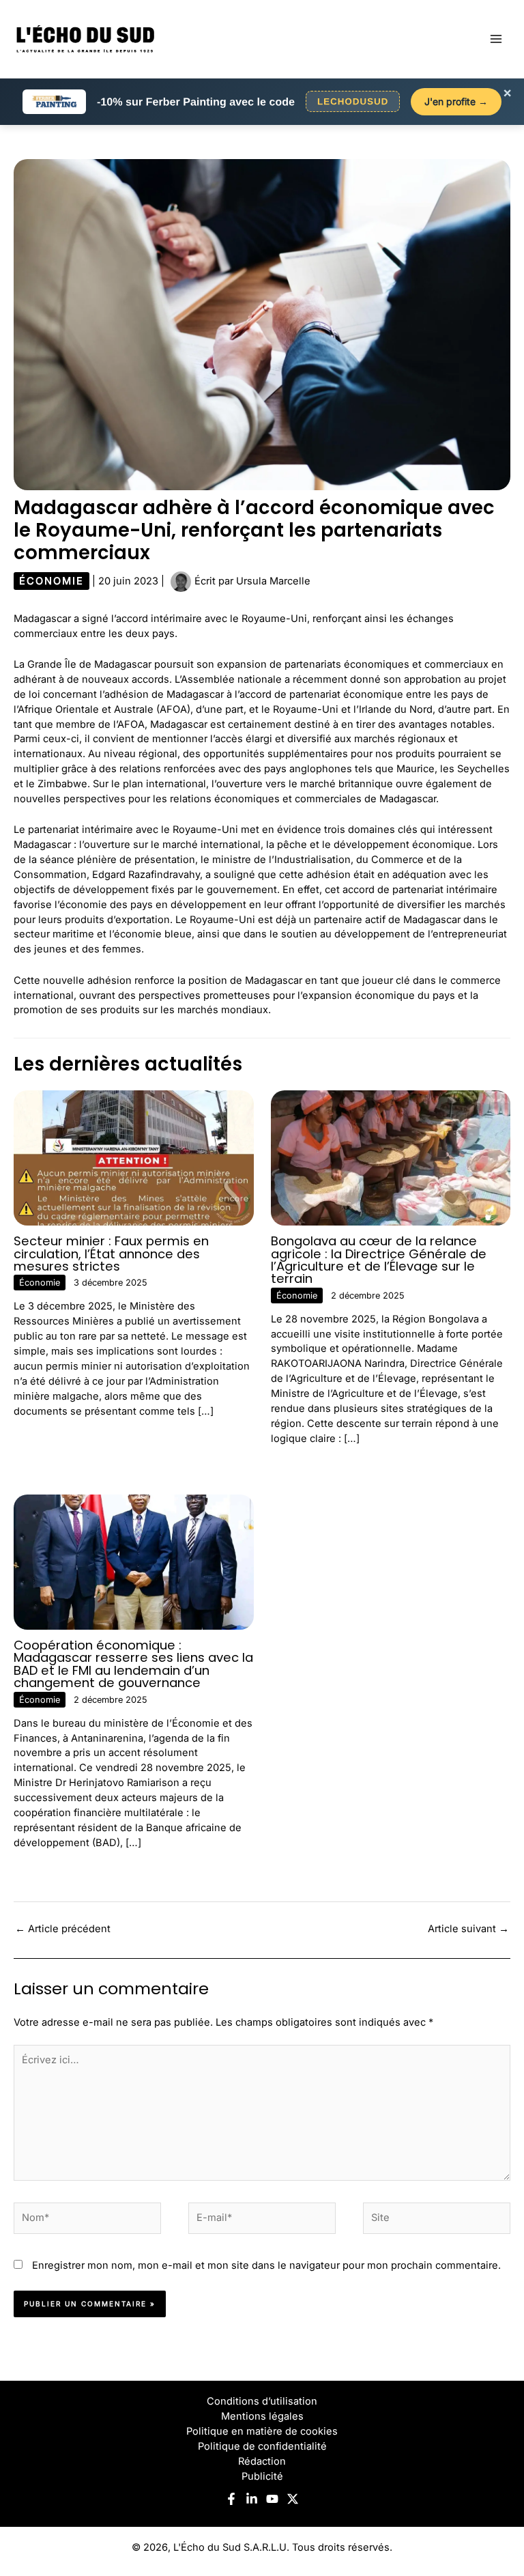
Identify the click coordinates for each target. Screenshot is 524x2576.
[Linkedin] (252, 2499)
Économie (52, 581)
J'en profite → (456, 101)
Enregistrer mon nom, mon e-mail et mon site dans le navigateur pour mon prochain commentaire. (266, 2265)
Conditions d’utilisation (262, 2401)
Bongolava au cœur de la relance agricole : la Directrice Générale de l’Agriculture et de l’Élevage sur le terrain (379, 1260)
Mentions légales (262, 2416)
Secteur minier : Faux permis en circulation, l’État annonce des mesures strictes (111, 1253)
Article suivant (468, 1929)
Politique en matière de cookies (262, 2431)
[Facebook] (231, 2499)
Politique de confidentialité (262, 2446)
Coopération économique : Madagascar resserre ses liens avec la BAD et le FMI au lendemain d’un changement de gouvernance (133, 1664)
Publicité (262, 2476)
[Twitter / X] (293, 2499)
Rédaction (262, 2461)
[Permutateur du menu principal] (496, 39)
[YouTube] (272, 2499)
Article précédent (63, 1929)
